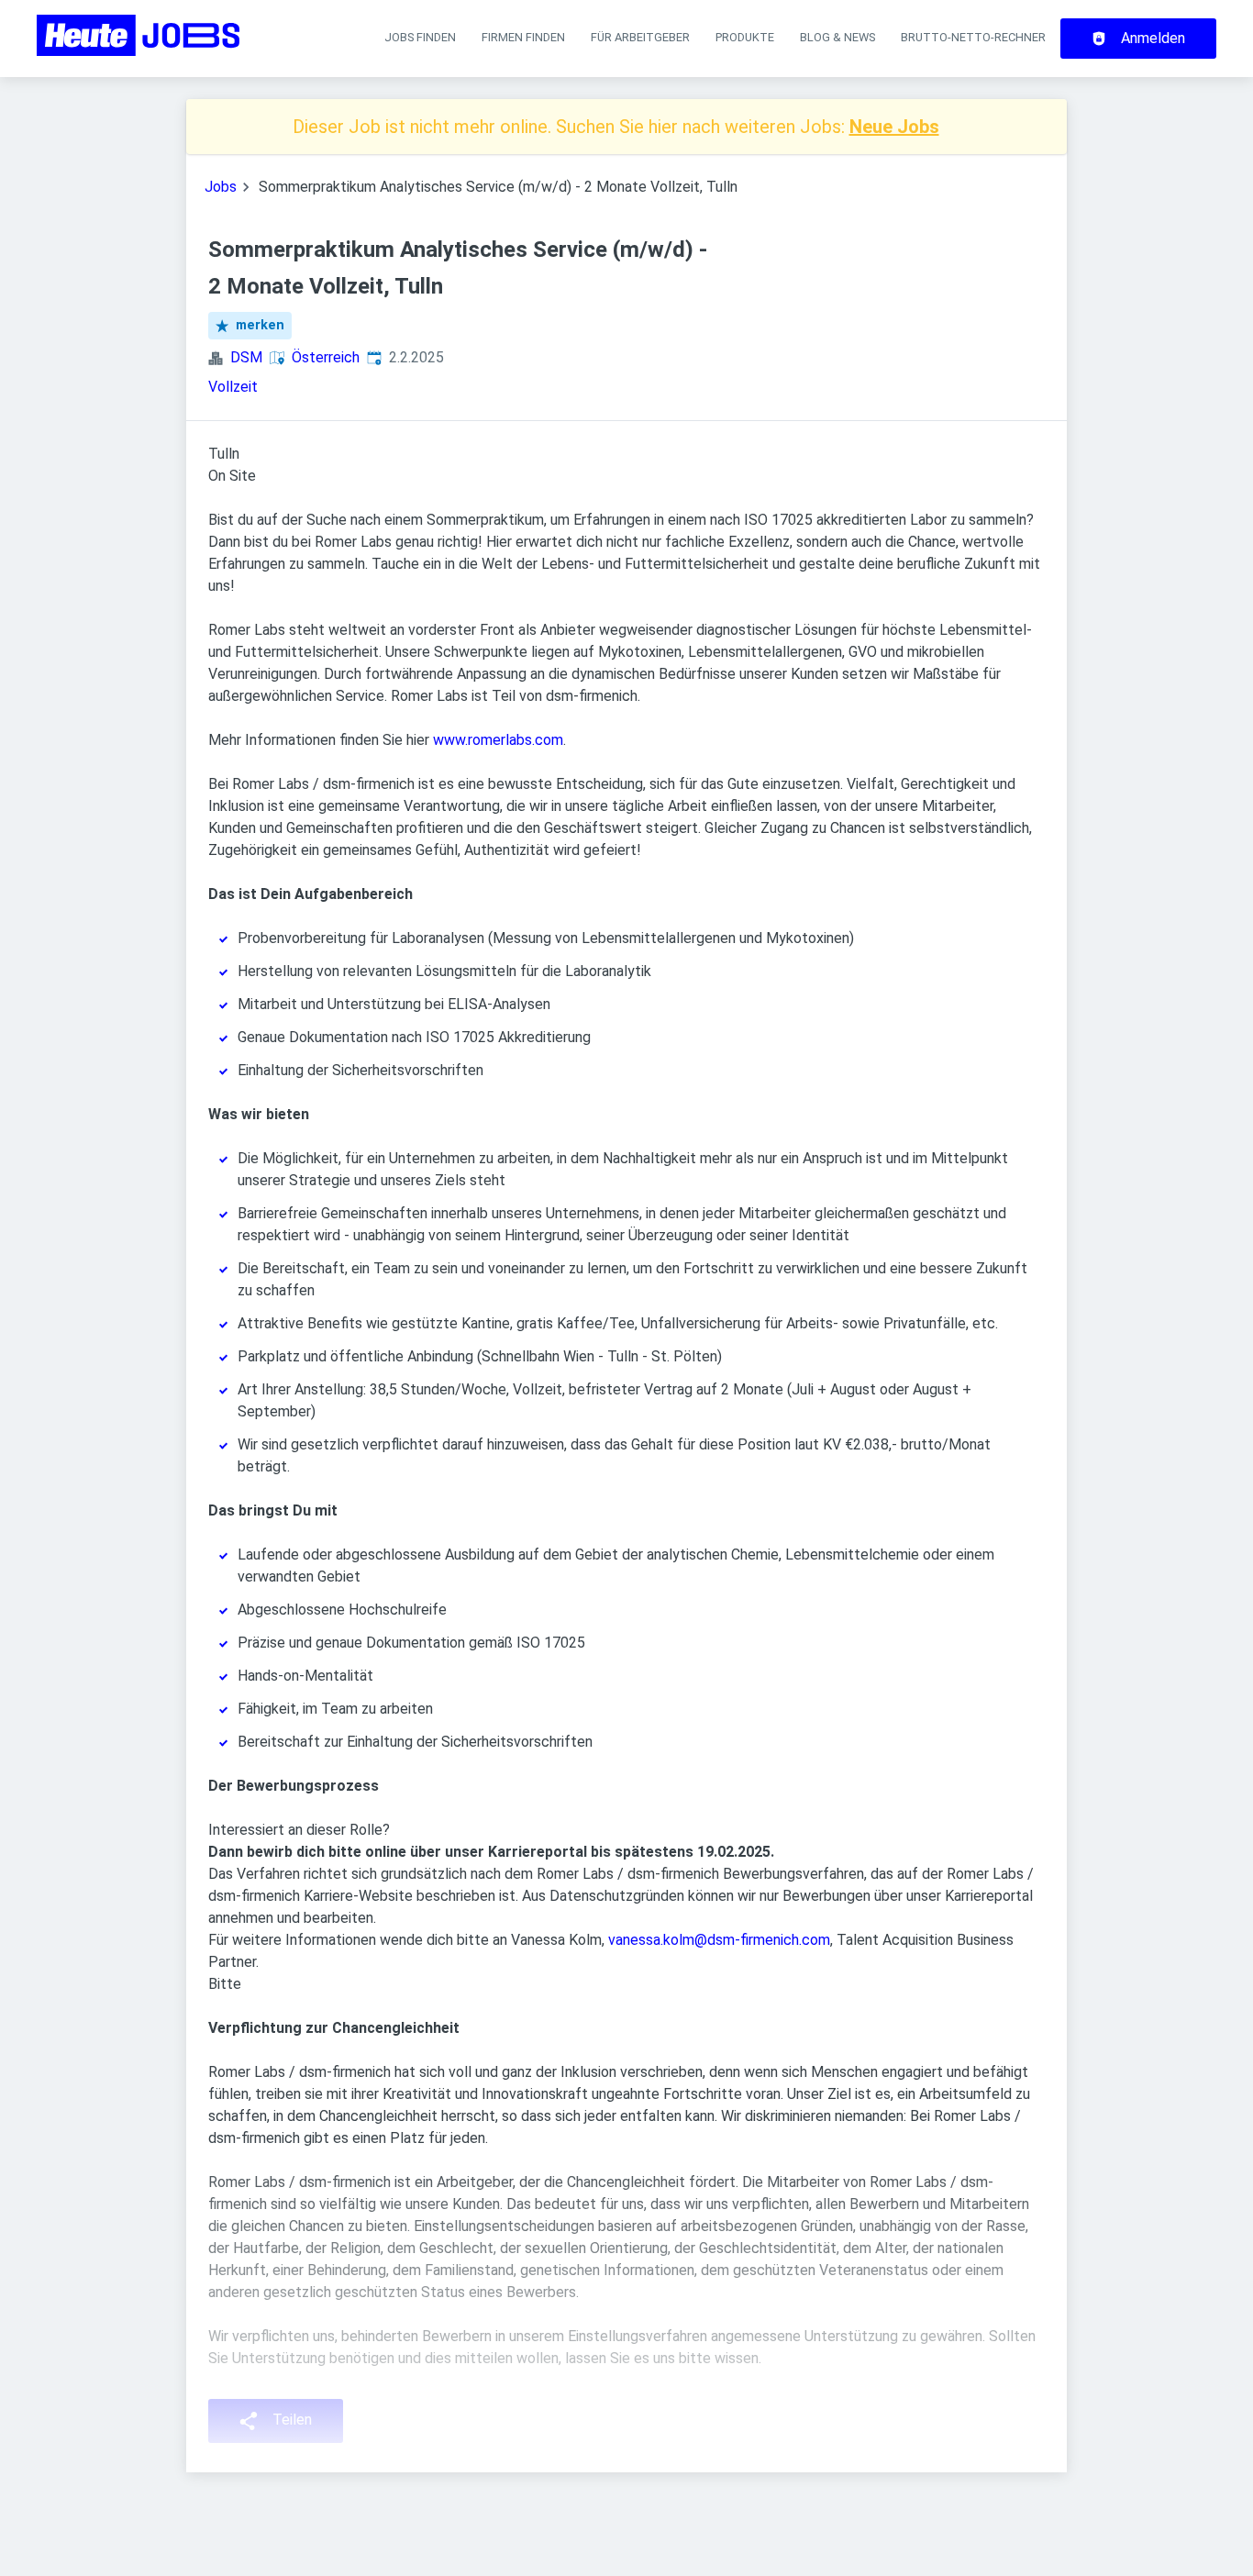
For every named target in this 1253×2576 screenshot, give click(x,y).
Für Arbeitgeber (640, 37)
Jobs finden (420, 37)
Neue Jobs (894, 127)
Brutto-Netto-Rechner (973, 37)
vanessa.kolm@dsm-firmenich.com (719, 1940)
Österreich (326, 357)
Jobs (221, 187)
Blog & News (837, 37)
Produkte (745, 37)
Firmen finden (523, 37)
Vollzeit (233, 387)
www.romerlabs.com (498, 740)
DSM (246, 357)
